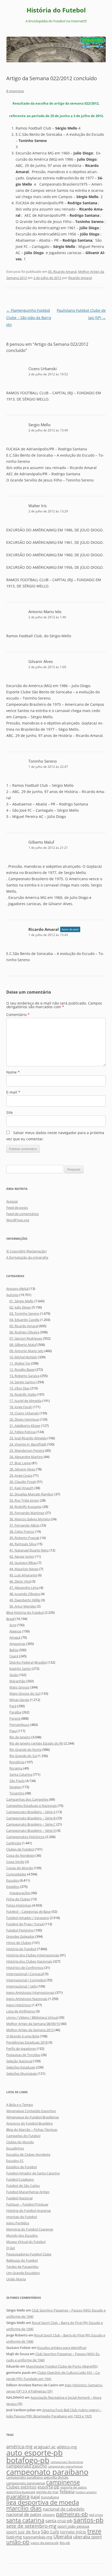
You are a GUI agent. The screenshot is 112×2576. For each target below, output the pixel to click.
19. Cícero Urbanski (24, 1413)
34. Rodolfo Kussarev (26, 1507)
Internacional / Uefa (21, 1986)
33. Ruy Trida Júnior (24, 1500)
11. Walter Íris (20, 1363)
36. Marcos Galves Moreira (30, 1519)
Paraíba (15, 1712)
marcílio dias (24, 2508)
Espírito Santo (20, 1669)
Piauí (13, 1731)
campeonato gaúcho (27, 2466)
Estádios (13, 1887)
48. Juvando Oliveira (25, 1594)
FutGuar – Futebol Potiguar (27, 2204)
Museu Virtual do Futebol (26, 2242)
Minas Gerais (19, 1700)
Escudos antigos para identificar (62, 2348)
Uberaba (63, 2536)
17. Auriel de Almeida (25, 1401)
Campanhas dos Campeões (27, 1799)
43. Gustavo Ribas (23, 1563)
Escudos (13, 1880)
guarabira (18, 2496)
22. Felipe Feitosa (23, 1432)
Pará (13, 1706)
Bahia (14, 1650)
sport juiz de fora (23, 2532)
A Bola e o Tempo (20, 2105)
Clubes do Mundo (20, 2142)
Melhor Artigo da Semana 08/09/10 (33, 2024)
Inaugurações (20, 1893)
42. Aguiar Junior (22, 1556)
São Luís (50, 2531)
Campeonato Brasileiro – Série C (31, 1824)
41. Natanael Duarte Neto (29, 1550)
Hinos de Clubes (19, 1943)
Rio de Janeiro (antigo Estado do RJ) (36, 1743)
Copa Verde (15, 1862)
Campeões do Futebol (23, 2136)
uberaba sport (88, 2537)
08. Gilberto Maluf (23, 1345)
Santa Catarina (21, 1774)
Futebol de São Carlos (23, 2186)
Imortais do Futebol (22, 2217)
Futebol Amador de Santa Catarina (33, 2173)
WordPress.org (18, 1220)
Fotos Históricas (19, 1905)
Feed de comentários (23, 1214)
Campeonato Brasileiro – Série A (31, 1812)
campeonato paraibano (47, 2472)
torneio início (73, 2532)
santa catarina (25, 2520)
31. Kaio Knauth (21, 1488)
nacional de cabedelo (64, 2509)
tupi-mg (14, 2537)
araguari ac (45, 2447)
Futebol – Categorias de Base (29, 1911)
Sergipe (15, 1787)
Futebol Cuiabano (20, 2179)
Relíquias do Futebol (22, 2260)
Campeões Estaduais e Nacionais (32, 1806)
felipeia (67, 2492)
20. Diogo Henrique (24, 1419)
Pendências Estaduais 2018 (27, 2042)
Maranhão (17, 1681)
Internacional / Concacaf (25, 1974)
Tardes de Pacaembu (22, 2267)
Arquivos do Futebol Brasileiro (30, 2123)
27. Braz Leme (20, 1463)
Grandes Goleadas (20, 1936)
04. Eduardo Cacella (24, 1320)
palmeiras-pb (72, 2514)
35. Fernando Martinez (27, 1513)
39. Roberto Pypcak (24, 1538)
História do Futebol (56, 10)
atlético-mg (67, 2447)
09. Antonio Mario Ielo (26, 1351)
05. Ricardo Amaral (62, 272)
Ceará (14, 1656)
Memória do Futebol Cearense (30, 2229)
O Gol (11, 2248)
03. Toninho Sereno (24, 1313)
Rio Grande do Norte (25, 1750)
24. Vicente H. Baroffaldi (28, 1444)
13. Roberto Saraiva (24, 1376)
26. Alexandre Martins (26, 1457)
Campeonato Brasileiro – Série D (31, 1831)
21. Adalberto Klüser (25, 1426)
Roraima (16, 1768)
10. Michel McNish (23, 1357)
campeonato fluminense (67, 2462)
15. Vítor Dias (19, 1388)
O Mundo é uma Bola (23, 2036)
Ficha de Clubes (18, 1899)
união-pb (18, 2542)
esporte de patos (74, 2487)
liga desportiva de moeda (43, 2502)
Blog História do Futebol (25, 1612)
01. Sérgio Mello (21, 1301)
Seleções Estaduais (21, 2067)
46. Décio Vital (20, 1581)
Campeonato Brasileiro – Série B (31, 1818)
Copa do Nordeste (20, 1855)
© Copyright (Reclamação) (26, 1251)
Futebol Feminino (20, 1930)
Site (10, 1112)
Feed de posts (17, 1208)
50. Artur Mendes (23, 1606)
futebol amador (86, 2492)
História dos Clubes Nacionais (29, 1961)
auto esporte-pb (35, 2453)
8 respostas (15, 91)
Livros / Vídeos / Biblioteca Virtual (32, 2017)
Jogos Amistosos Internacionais (30, 1992)
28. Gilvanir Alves (22, 1469)
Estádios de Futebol (21, 2167)
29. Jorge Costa (21, 1475)
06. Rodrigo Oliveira (24, 1332)
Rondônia (17, 1762)
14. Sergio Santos (23, 1382)
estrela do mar (47, 2492)
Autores (12, 1295)
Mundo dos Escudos (22, 2235)
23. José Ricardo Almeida (28, 1438)
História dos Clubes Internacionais (33, 1955)
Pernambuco (19, 1725)
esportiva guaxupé (21, 2492)
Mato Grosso (19, 1687)
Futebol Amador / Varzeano (28, 1918)
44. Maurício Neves (24, 1569)
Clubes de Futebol (20, 1849)
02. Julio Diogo (20, 1307)
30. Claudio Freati (23, 1482)
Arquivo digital (17, 1289)
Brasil (10, 1619)
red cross (96, 2515)
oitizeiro (49, 2515)
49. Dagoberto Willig (25, 1600)
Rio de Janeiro (20, 1737)
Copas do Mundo (20, 1868)
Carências (14, 1843)
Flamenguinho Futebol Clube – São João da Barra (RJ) (29, 318)
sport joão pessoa (73, 2526)
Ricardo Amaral (80, 278)
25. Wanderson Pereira (27, 1450)
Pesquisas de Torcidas (23, 2055)
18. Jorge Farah (21, 1407)
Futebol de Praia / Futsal (25, 1924)
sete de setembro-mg (31, 2526)
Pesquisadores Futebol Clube (29, 2254)
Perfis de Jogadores (21, 2049)
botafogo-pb (28, 2460)
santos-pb (88, 2520)
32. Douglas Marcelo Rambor (32, 1494)
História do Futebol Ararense (29, 2211)
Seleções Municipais (22, 2073)
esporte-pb (48, 2487)
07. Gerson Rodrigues (26, 1338)
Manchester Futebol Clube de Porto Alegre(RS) (62, 2366)
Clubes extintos (21, 2487)
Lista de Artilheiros (21, 2011)
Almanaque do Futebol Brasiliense (33, 2117)
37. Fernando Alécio (24, 1525)
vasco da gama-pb (45, 2543)
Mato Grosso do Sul (25, 1693)
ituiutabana (50, 2497)
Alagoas (15, 1631)
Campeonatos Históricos (25, 1837)
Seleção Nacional (19, 2061)
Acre (13, 1625)
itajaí (35, 2497)
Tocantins (17, 1793)
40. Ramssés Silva (23, 1544)
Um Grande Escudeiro (23, 2273)
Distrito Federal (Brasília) (28, 1662)
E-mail (13, 1092)
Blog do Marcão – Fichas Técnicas (32, 2130)
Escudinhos (15, 2148)
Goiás (14, 1675)
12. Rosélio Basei (22, 1370)
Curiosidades (16, 1874)
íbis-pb (65, 2543)
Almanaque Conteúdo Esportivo (31, 2111)
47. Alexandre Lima (24, 1588)
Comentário (18, 1015)
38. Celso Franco (22, 1531)
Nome (13, 1072)
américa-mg (19, 2446)
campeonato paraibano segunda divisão (37, 2477)
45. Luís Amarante (23, 1575)
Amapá (15, 1637)
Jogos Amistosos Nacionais (27, 1999)
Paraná (15, 1718)
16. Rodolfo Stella (23, 1394)
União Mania (16, 2279)
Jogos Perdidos (18, 2223)
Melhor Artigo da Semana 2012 (30, 2030)
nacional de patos (24, 2514)
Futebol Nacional (19, 2198)
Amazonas (17, 1644)
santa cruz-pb (59, 2521)
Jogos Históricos (19, 2005)
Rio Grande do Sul (23, 1756)
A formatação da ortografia (27, 1257)
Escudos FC (15, 2161)
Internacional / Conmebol (26, 1980)
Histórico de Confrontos (25, 1968)
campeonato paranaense (26, 2483)
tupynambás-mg (38, 2537)
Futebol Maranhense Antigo (28, 2192)
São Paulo (17, 1781)
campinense (63, 2482)
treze (94, 2531)
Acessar (12, 1201)
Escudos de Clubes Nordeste (28, 2154)
